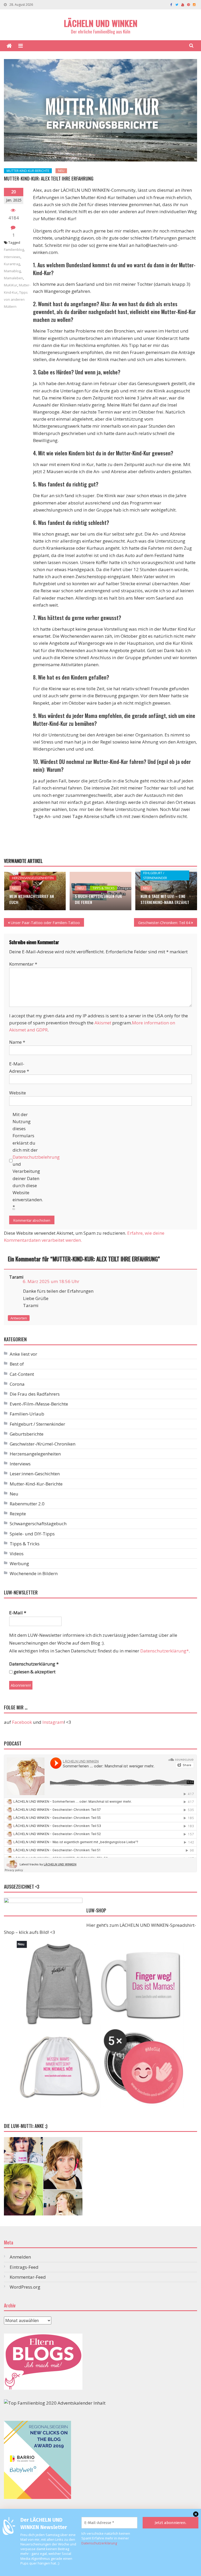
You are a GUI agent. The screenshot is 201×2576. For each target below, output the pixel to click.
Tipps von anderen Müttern (16, 299)
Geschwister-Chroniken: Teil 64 (164, 923)
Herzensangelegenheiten (33, 878)
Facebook (22, 1722)
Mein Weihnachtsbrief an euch (32, 899)
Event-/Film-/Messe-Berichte (39, 1404)
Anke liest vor (23, 1354)
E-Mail (18, 1613)
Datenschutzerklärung (99, 2543)
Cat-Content (22, 1374)
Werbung (19, 1563)
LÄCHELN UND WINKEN (101, 23)
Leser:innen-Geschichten (35, 1474)
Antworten (19, 1318)
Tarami (16, 1277)
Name (17, 1042)
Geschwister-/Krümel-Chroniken (43, 1444)
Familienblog (14, 250)
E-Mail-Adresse (19, 1067)
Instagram (53, 1722)
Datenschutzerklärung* (164, 1651)
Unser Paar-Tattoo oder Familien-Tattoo (45, 923)
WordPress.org (25, 2287)
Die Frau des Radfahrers (35, 1394)
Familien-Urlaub (27, 1414)
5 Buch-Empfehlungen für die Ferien (98, 899)
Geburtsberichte (27, 1434)
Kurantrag (12, 264)
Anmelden (20, 2257)
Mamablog (12, 271)
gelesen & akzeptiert (34, 1672)
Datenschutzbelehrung (36, 1157)
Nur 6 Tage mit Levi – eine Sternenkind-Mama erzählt (165, 899)
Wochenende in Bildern (34, 1573)
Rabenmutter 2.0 (27, 1504)
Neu (61, 171)
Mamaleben (13, 278)
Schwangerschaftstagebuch (38, 1524)
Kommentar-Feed (28, 2277)
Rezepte (18, 1514)
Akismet (103, 1023)
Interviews (12, 257)
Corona (17, 1384)
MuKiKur (11, 285)
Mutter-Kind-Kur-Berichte (28, 171)
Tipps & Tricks (104, 888)
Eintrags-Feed (24, 2267)
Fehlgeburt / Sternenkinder (155, 875)
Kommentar (23, 964)
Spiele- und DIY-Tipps (32, 1534)
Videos (17, 1554)
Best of (17, 1364)
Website (18, 1093)
